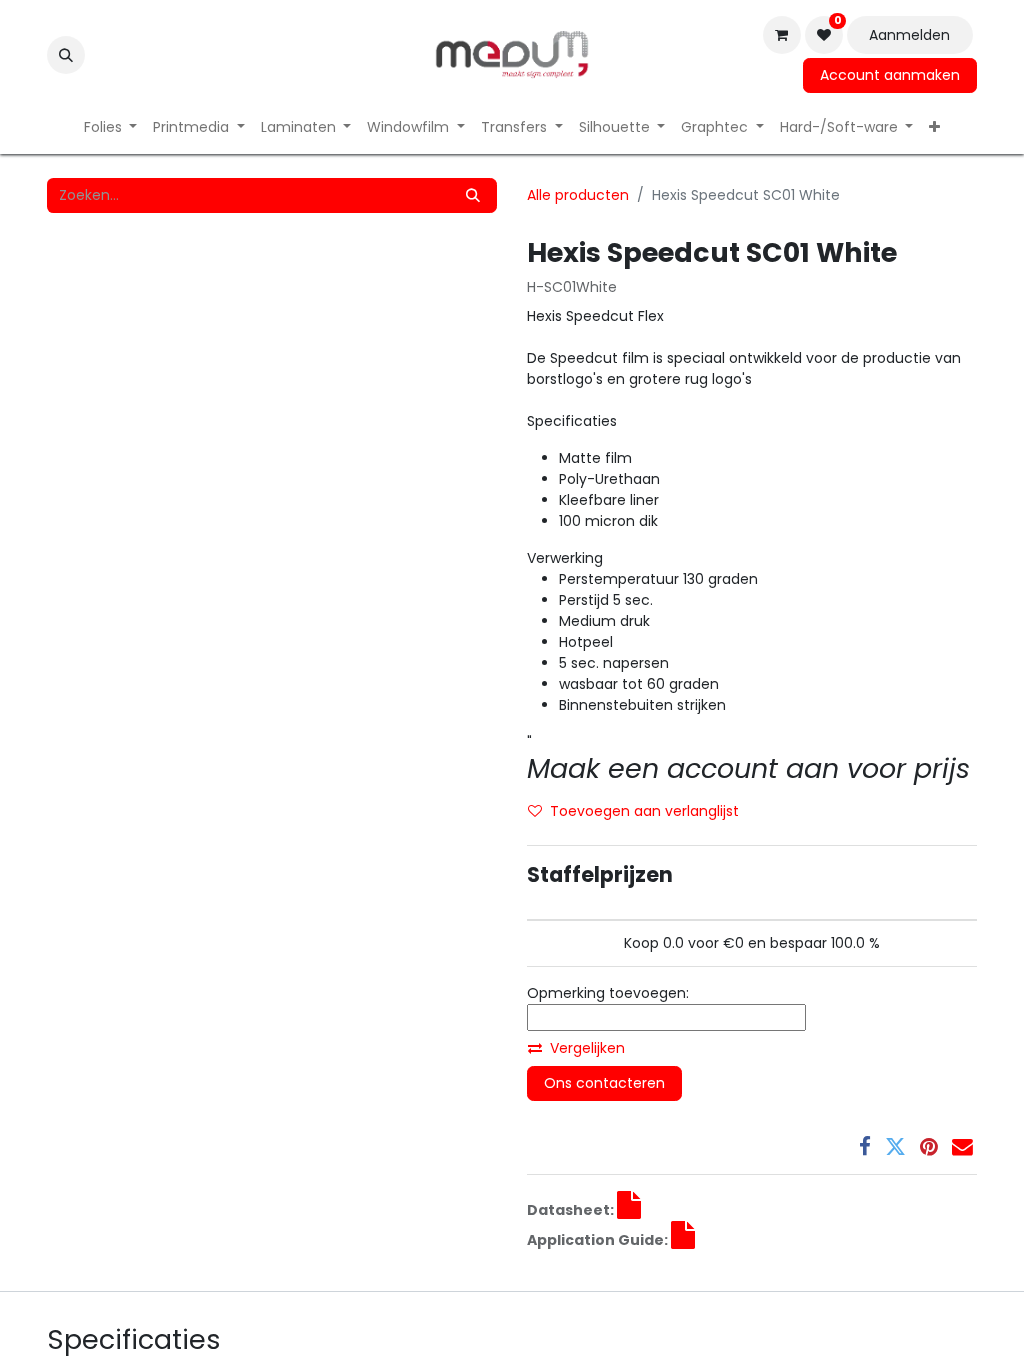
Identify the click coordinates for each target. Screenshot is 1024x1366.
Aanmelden (909, 35)
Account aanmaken (890, 75)
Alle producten (578, 195)
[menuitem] (111, 127)
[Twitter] (895, 1147)
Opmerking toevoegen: (608, 993)
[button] (66, 55)
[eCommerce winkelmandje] (782, 35)
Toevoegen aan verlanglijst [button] (644, 811)
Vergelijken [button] (587, 1048)
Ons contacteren (604, 1083)
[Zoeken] (473, 195)
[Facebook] (865, 1147)
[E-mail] (962, 1147)
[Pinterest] (929, 1147)
